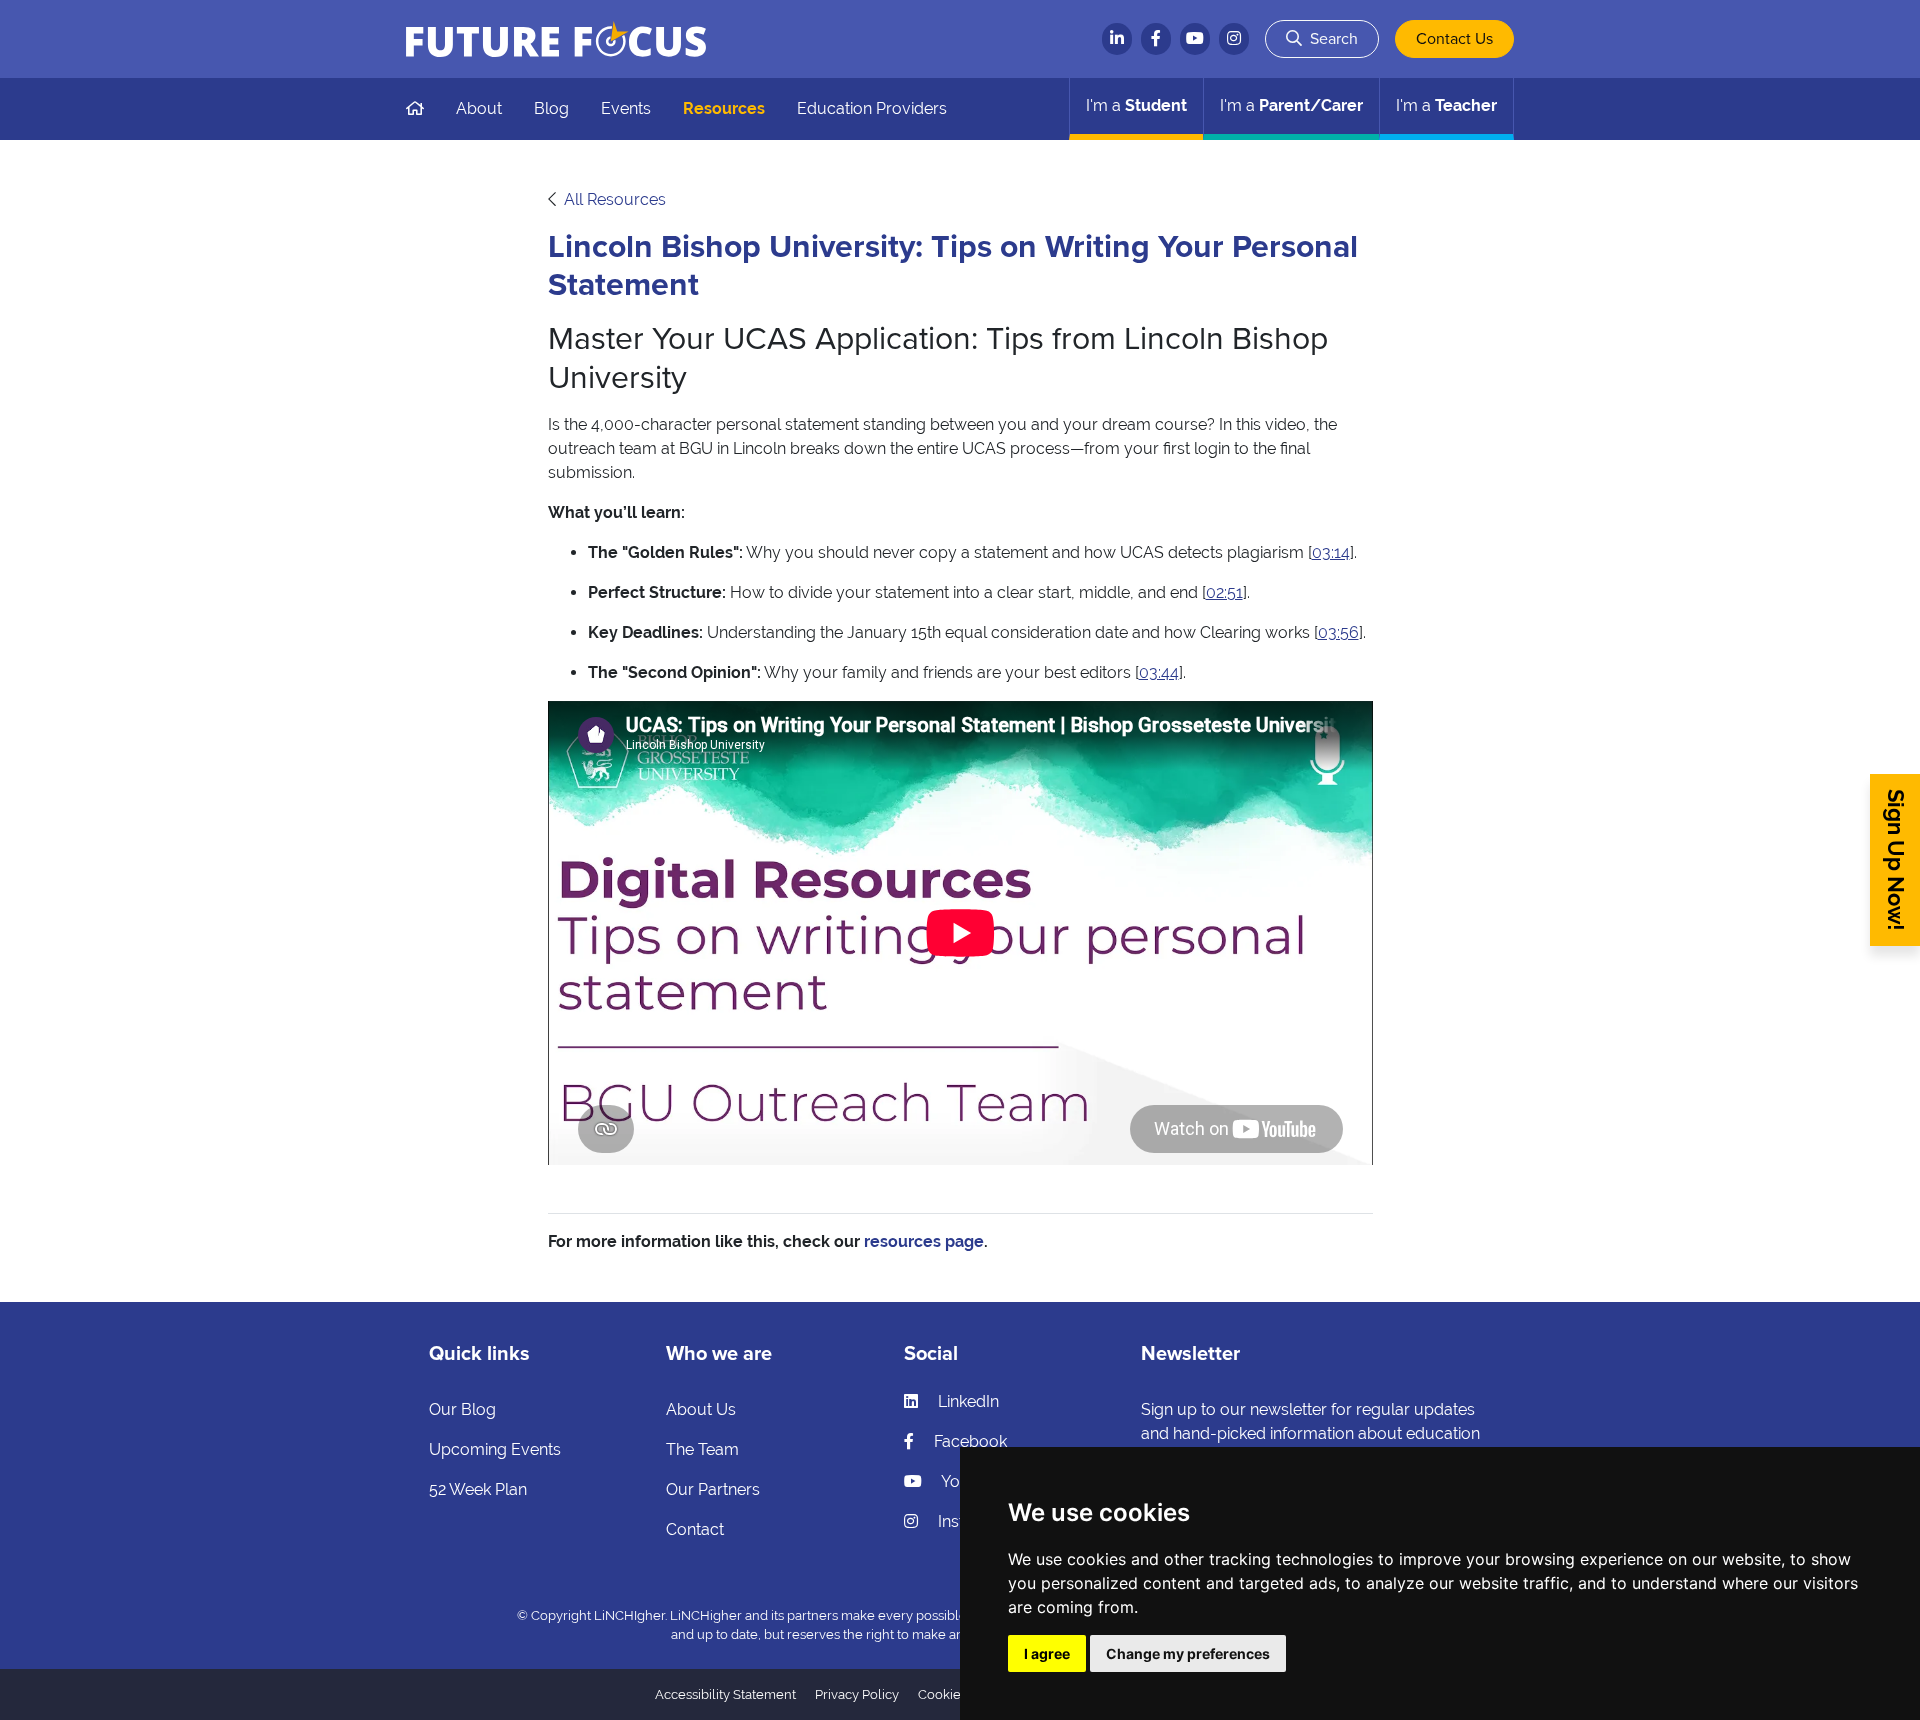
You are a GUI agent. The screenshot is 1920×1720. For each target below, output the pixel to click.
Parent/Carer (1291, 105)
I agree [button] (1047, 1653)
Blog (551, 108)
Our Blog (462, 1409)
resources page (924, 1241)
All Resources (615, 199)
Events (626, 108)
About (479, 108)
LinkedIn (966, 1401)
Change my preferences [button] (1188, 1653)
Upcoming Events (495, 1449)
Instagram (973, 1521)
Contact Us (1454, 39)
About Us (701, 1409)
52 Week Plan (478, 1489)
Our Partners (713, 1489)
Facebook (968, 1441)
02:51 (1224, 592)
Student (1136, 105)
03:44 (1159, 672)
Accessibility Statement (725, 1694)
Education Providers (872, 108)
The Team (702, 1449)
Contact (695, 1529)
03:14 (1331, 552)
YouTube (971, 1481)
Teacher (1446, 105)
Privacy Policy (857, 1694)
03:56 (1338, 632)
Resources (724, 108)
